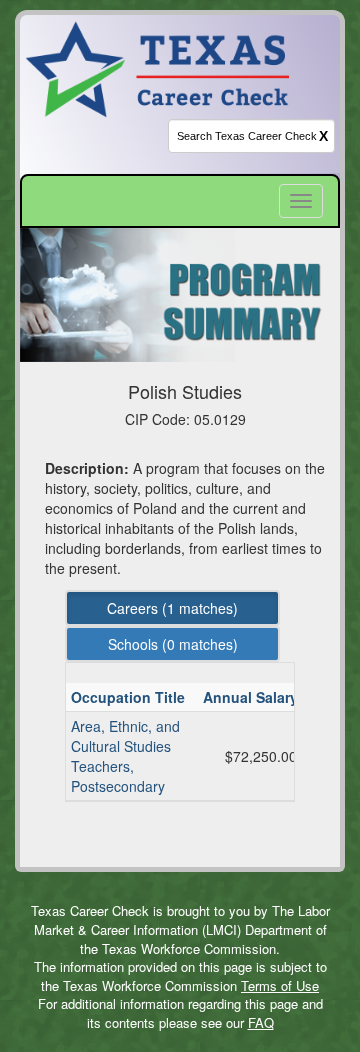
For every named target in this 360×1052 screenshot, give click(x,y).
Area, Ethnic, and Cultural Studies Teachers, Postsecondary (125, 756)
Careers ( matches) (172, 608)
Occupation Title (130, 697)
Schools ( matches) (173, 644)
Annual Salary (252, 697)
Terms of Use (280, 985)
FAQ (261, 1022)
